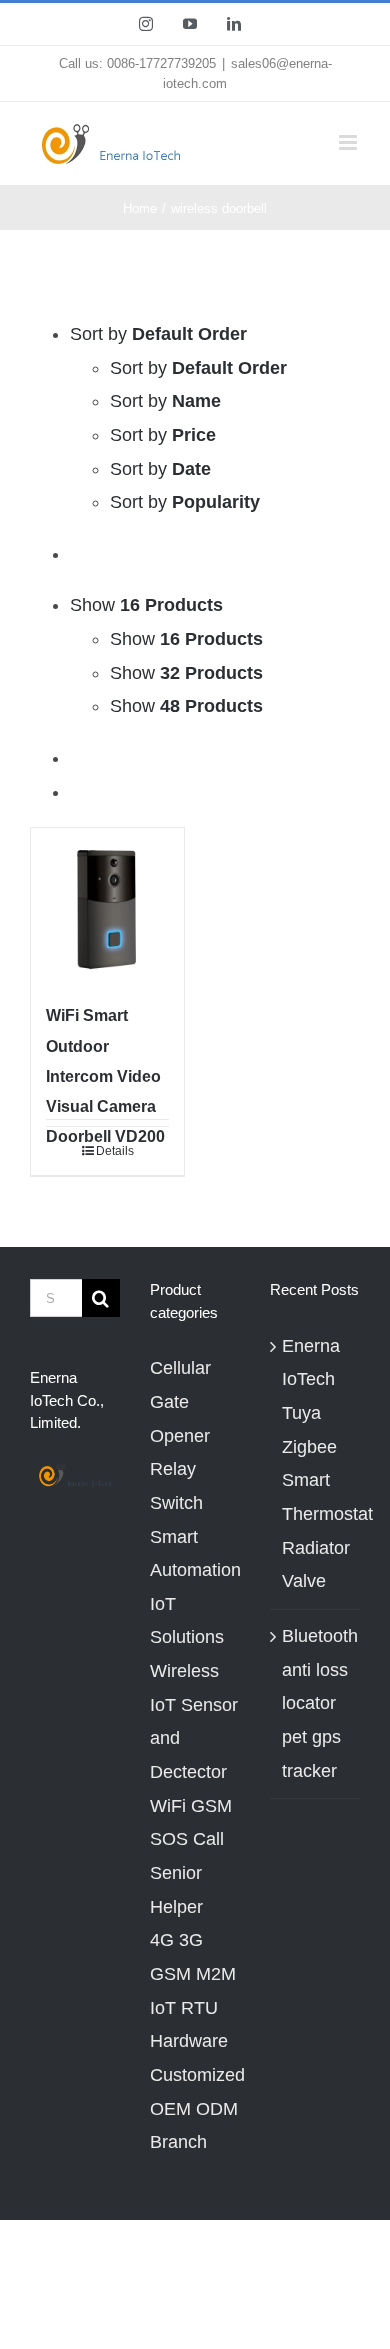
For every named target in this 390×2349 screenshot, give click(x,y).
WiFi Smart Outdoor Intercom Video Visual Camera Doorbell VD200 (105, 1075)
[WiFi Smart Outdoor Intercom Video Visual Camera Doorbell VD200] (107, 904)
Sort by (198, 368)
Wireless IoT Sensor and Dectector (194, 1721)
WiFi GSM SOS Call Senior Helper (191, 1856)
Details (115, 1151)
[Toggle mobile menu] (349, 142)
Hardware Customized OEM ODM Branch (195, 2091)
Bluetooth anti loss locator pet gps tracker (316, 1703)
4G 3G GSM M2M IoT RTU (193, 1973)
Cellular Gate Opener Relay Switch (180, 1435)
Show (186, 639)
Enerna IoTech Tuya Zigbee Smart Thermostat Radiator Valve (316, 1464)
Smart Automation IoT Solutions (195, 1587)
